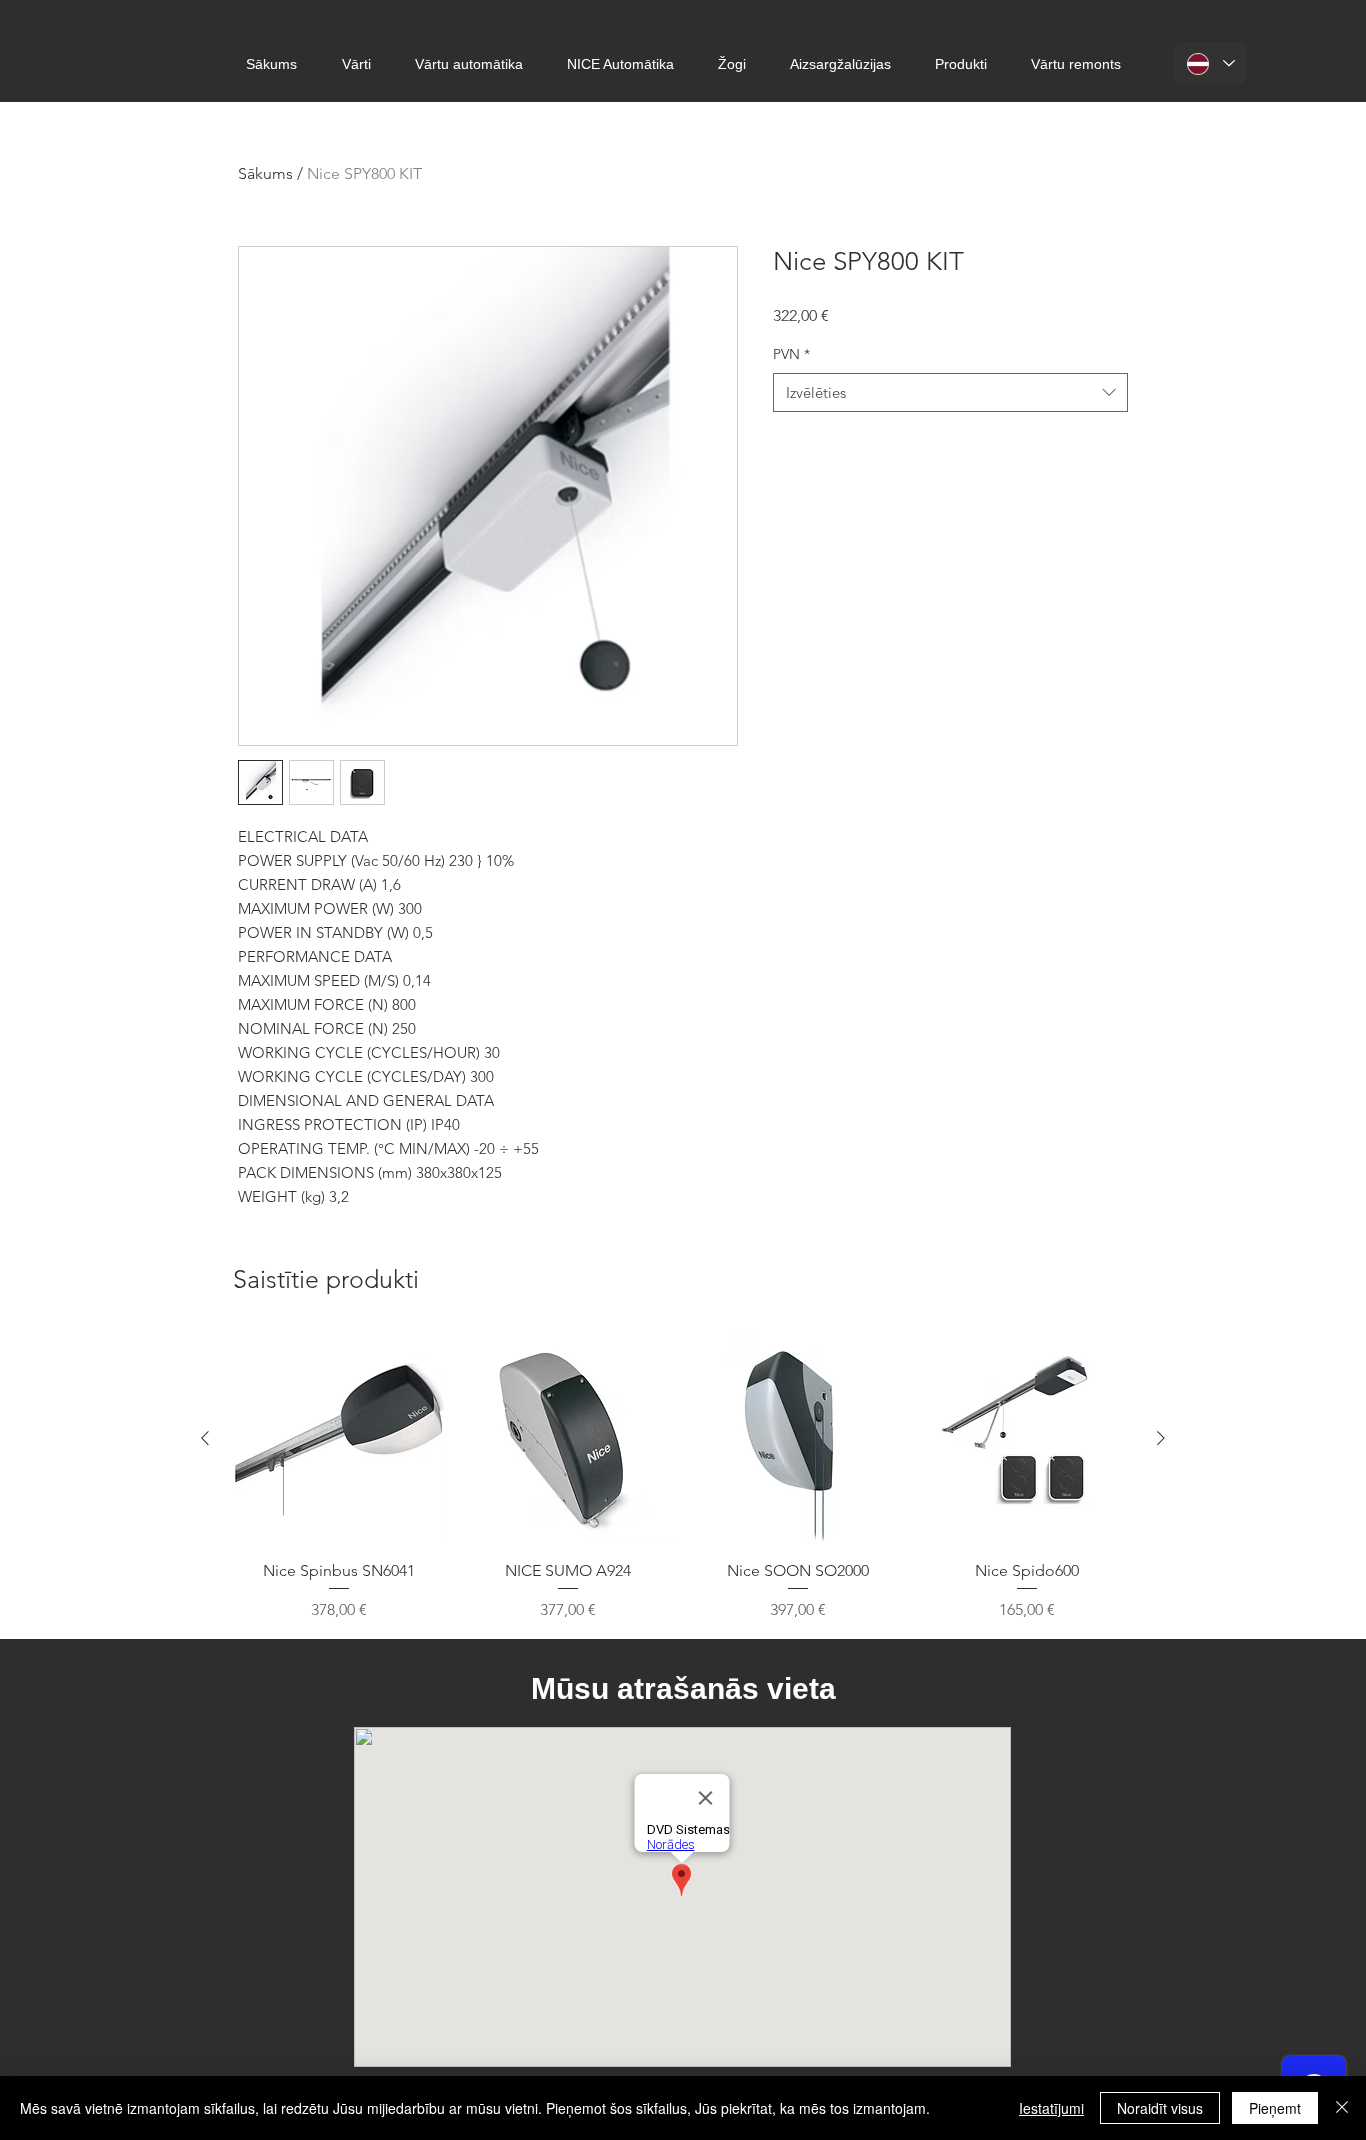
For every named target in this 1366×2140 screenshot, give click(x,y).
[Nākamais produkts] (1161, 1438)
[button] (356, 64)
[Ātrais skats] (339, 1439)
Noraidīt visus (1160, 2108)
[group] (683, 1478)
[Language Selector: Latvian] (1210, 63)
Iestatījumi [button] (1051, 2108)
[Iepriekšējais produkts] (205, 1438)
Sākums (265, 173)
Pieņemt (1275, 2108)
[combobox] (950, 392)
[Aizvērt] (1342, 2108)
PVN (791, 354)
